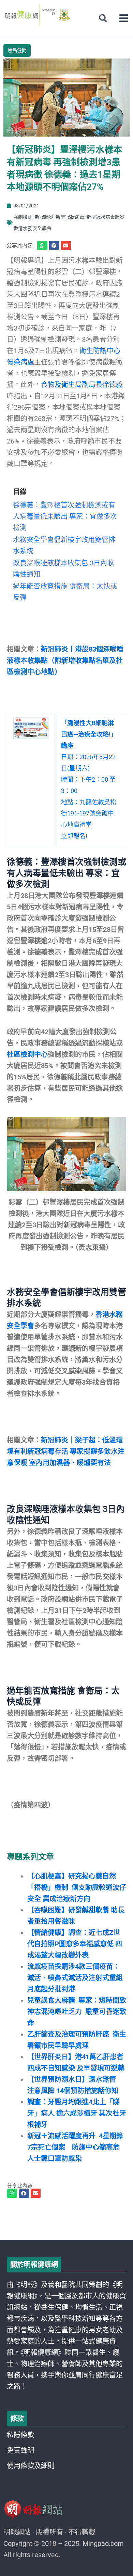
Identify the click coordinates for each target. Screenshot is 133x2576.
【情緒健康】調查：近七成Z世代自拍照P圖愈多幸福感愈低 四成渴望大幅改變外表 (75, 1944)
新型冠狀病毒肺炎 (105, 217)
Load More (66, 2220)
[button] (124, 18)
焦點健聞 (17, 50)
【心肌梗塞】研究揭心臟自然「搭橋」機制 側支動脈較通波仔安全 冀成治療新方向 (77, 1887)
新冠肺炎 (44, 217)
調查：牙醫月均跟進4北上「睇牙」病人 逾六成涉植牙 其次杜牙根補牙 (77, 2113)
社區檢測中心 (27, 1054)
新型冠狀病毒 (70, 217)
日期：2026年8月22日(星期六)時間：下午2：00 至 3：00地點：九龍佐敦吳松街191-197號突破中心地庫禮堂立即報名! (89, 779)
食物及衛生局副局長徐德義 (82, 385)
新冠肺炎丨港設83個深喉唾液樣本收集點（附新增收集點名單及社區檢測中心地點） (65, 661)
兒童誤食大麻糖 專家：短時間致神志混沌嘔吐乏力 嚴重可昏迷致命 (77, 2012)
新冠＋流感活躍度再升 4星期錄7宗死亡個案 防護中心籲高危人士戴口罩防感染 (75, 2147)
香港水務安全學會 (32, 228)
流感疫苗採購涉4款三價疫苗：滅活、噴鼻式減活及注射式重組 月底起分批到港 (75, 1978)
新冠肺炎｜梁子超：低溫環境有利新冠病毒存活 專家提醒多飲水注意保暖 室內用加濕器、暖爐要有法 (66, 1451)
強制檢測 (23, 217)
